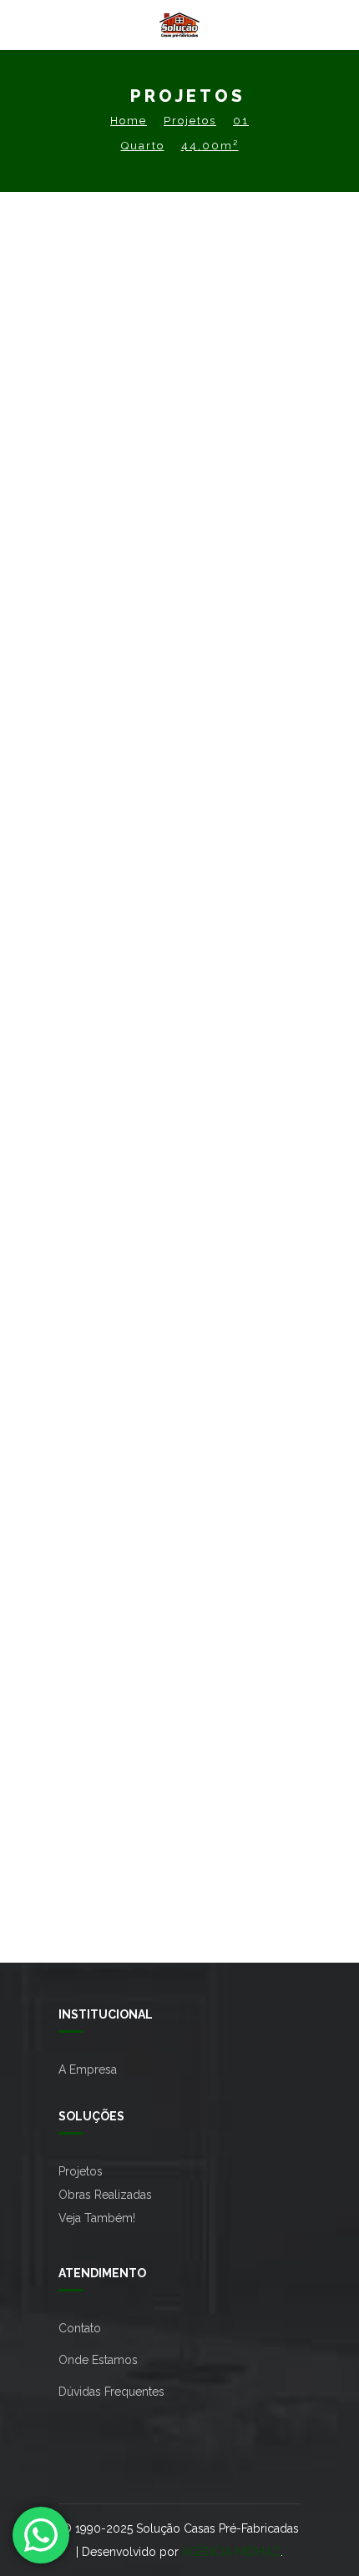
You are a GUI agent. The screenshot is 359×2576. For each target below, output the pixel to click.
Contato (80, 2328)
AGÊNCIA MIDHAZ (231, 2552)
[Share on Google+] (249, 721)
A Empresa (88, 2069)
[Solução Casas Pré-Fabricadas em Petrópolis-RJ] (179, 25)
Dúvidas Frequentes (111, 2392)
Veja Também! (97, 2218)
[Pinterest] (199, 721)
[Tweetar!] (174, 721)
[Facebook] (149, 721)
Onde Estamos (98, 2360)
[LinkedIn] (224, 721)
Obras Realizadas (105, 2195)
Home (129, 121)
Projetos (190, 121)
